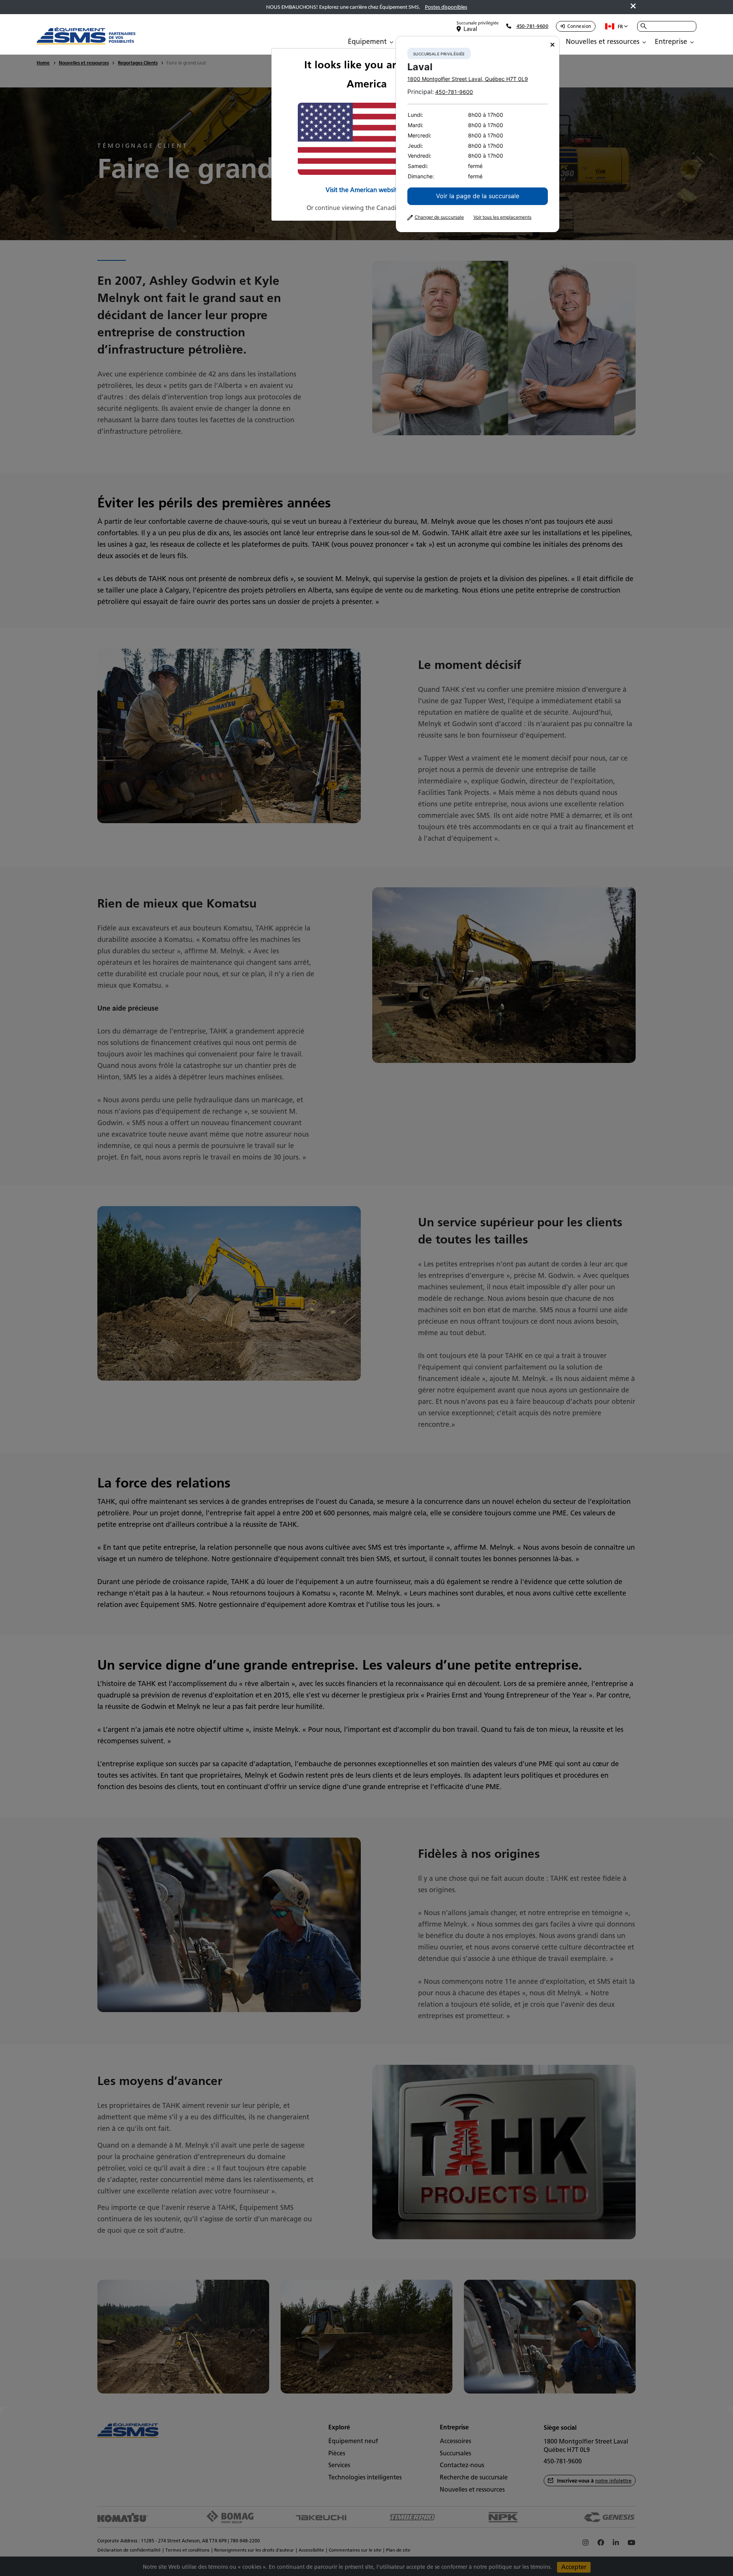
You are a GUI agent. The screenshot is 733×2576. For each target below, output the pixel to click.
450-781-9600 (454, 92)
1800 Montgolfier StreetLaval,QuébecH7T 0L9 (468, 79)
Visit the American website (363, 190)
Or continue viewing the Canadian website (367, 208)
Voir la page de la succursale (478, 196)
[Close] (552, 45)
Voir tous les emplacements (502, 217)
